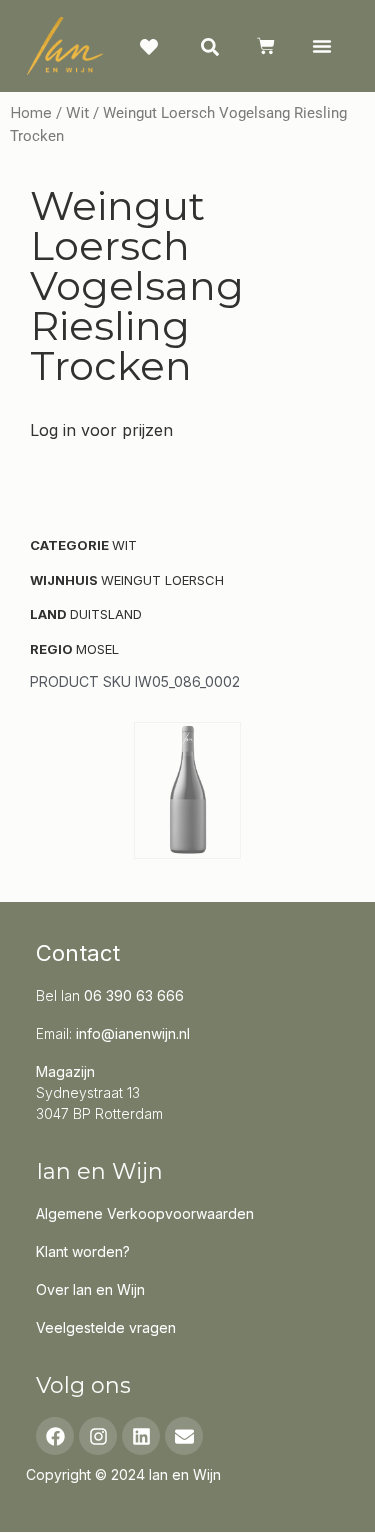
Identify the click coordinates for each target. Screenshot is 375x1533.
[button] (321, 46)
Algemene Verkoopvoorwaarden (145, 1213)
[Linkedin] (141, 1436)
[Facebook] (55, 1436)
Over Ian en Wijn (90, 1289)
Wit (77, 113)
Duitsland (106, 614)
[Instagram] (98, 1436)
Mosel (97, 649)
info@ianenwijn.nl (133, 1033)
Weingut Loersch (162, 580)
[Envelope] (184, 1436)
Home (31, 113)
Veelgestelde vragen (106, 1327)
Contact (78, 953)
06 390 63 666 (134, 995)
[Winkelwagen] (266, 46)
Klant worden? (83, 1251)
